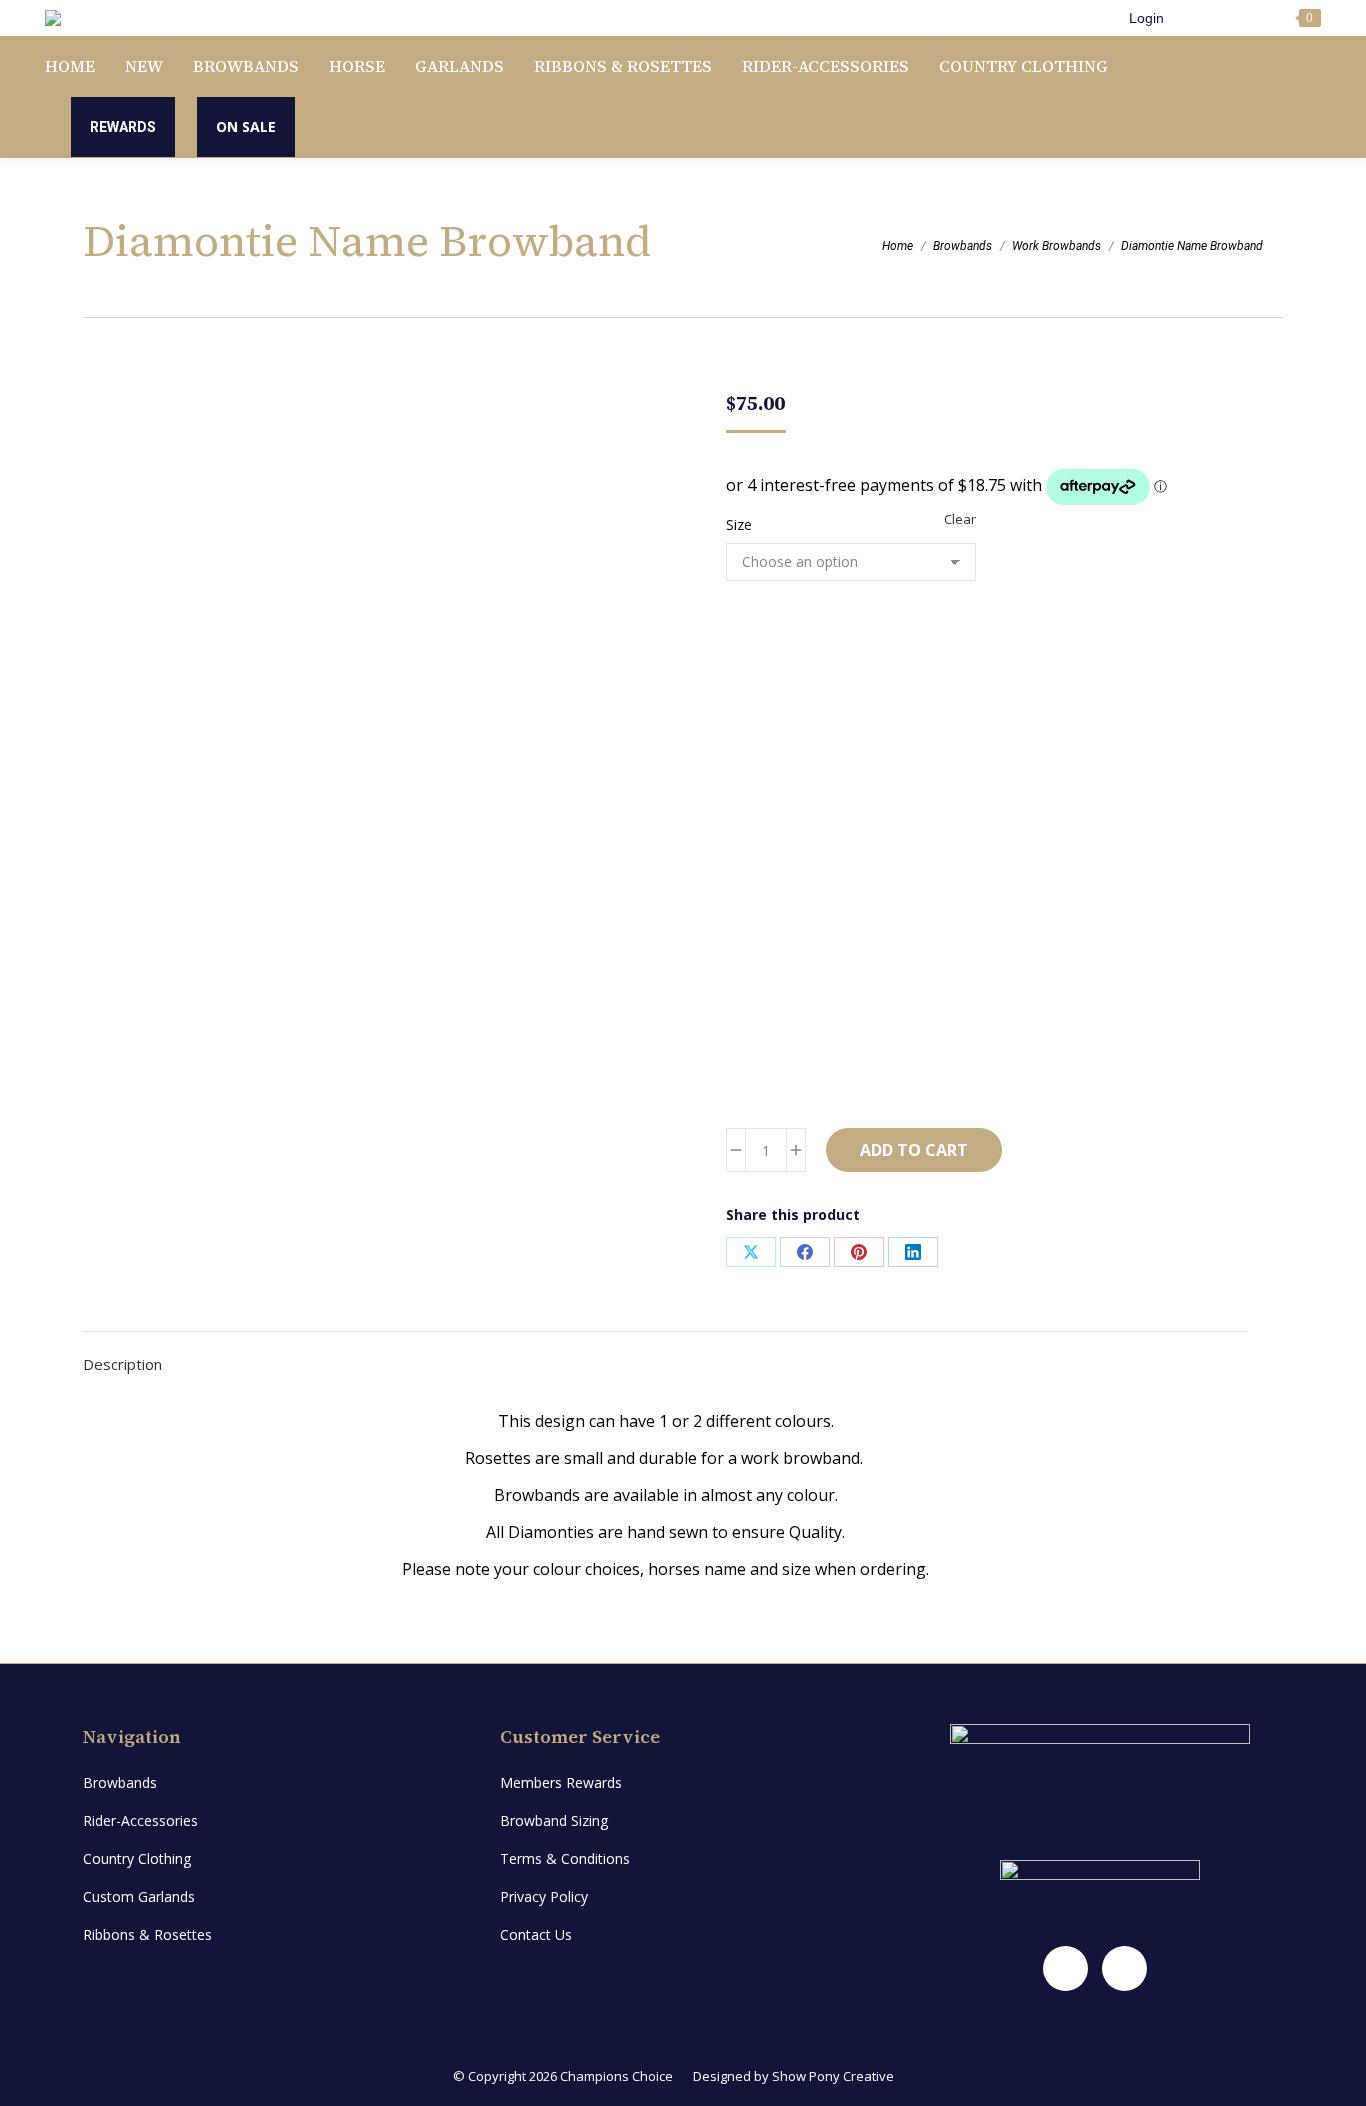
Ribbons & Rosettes (147, 1934)
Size (739, 524)
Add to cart (914, 1150)
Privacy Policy (544, 1896)
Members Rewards (561, 1782)
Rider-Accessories (140, 1820)
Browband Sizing (554, 1820)
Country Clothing (137, 1858)
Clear (960, 519)
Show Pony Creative (833, 2076)
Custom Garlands (139, 1896)
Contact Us (536, 1934)
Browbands (120, 1782)
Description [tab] (122, 1364)
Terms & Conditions (565, 1858)
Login (1146, 18)
